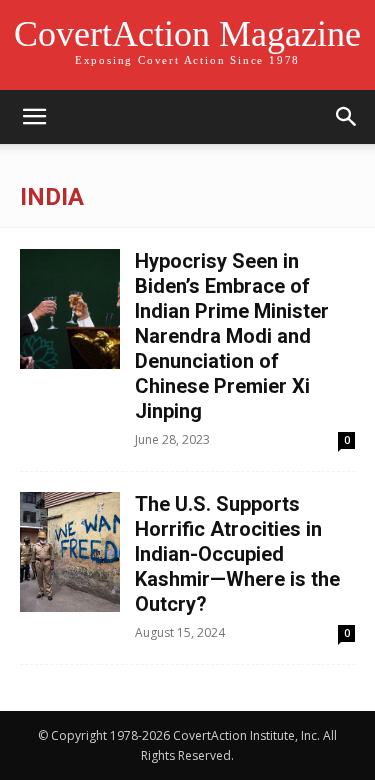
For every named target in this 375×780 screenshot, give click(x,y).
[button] (34, 117)
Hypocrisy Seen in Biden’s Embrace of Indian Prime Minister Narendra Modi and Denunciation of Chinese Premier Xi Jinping (232, 336)
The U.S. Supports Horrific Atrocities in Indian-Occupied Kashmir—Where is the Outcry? (237, 554)
